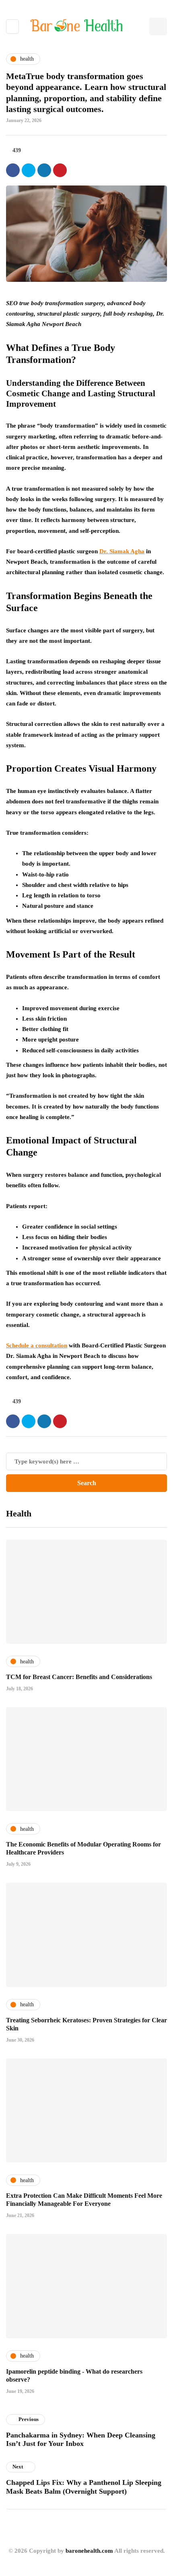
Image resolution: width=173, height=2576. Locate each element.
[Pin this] (60, 170)
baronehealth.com (89, 2551)
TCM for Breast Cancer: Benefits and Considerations (79, 1677)
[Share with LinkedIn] (44, 170)
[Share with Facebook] (13, 170)
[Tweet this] (29, 170)
